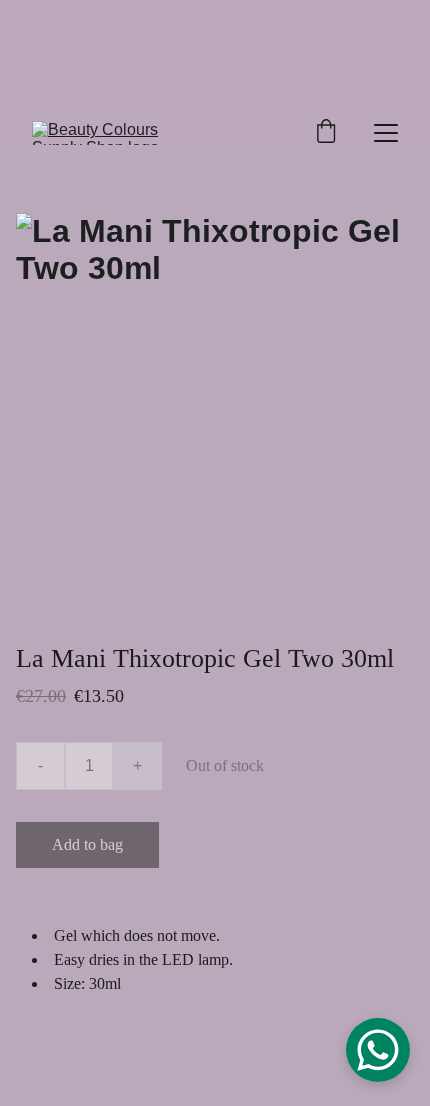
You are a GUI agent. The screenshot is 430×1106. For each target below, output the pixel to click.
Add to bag (87, 844)
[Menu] (386, 133)
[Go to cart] (326, 133)
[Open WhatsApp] (378, 1050)
